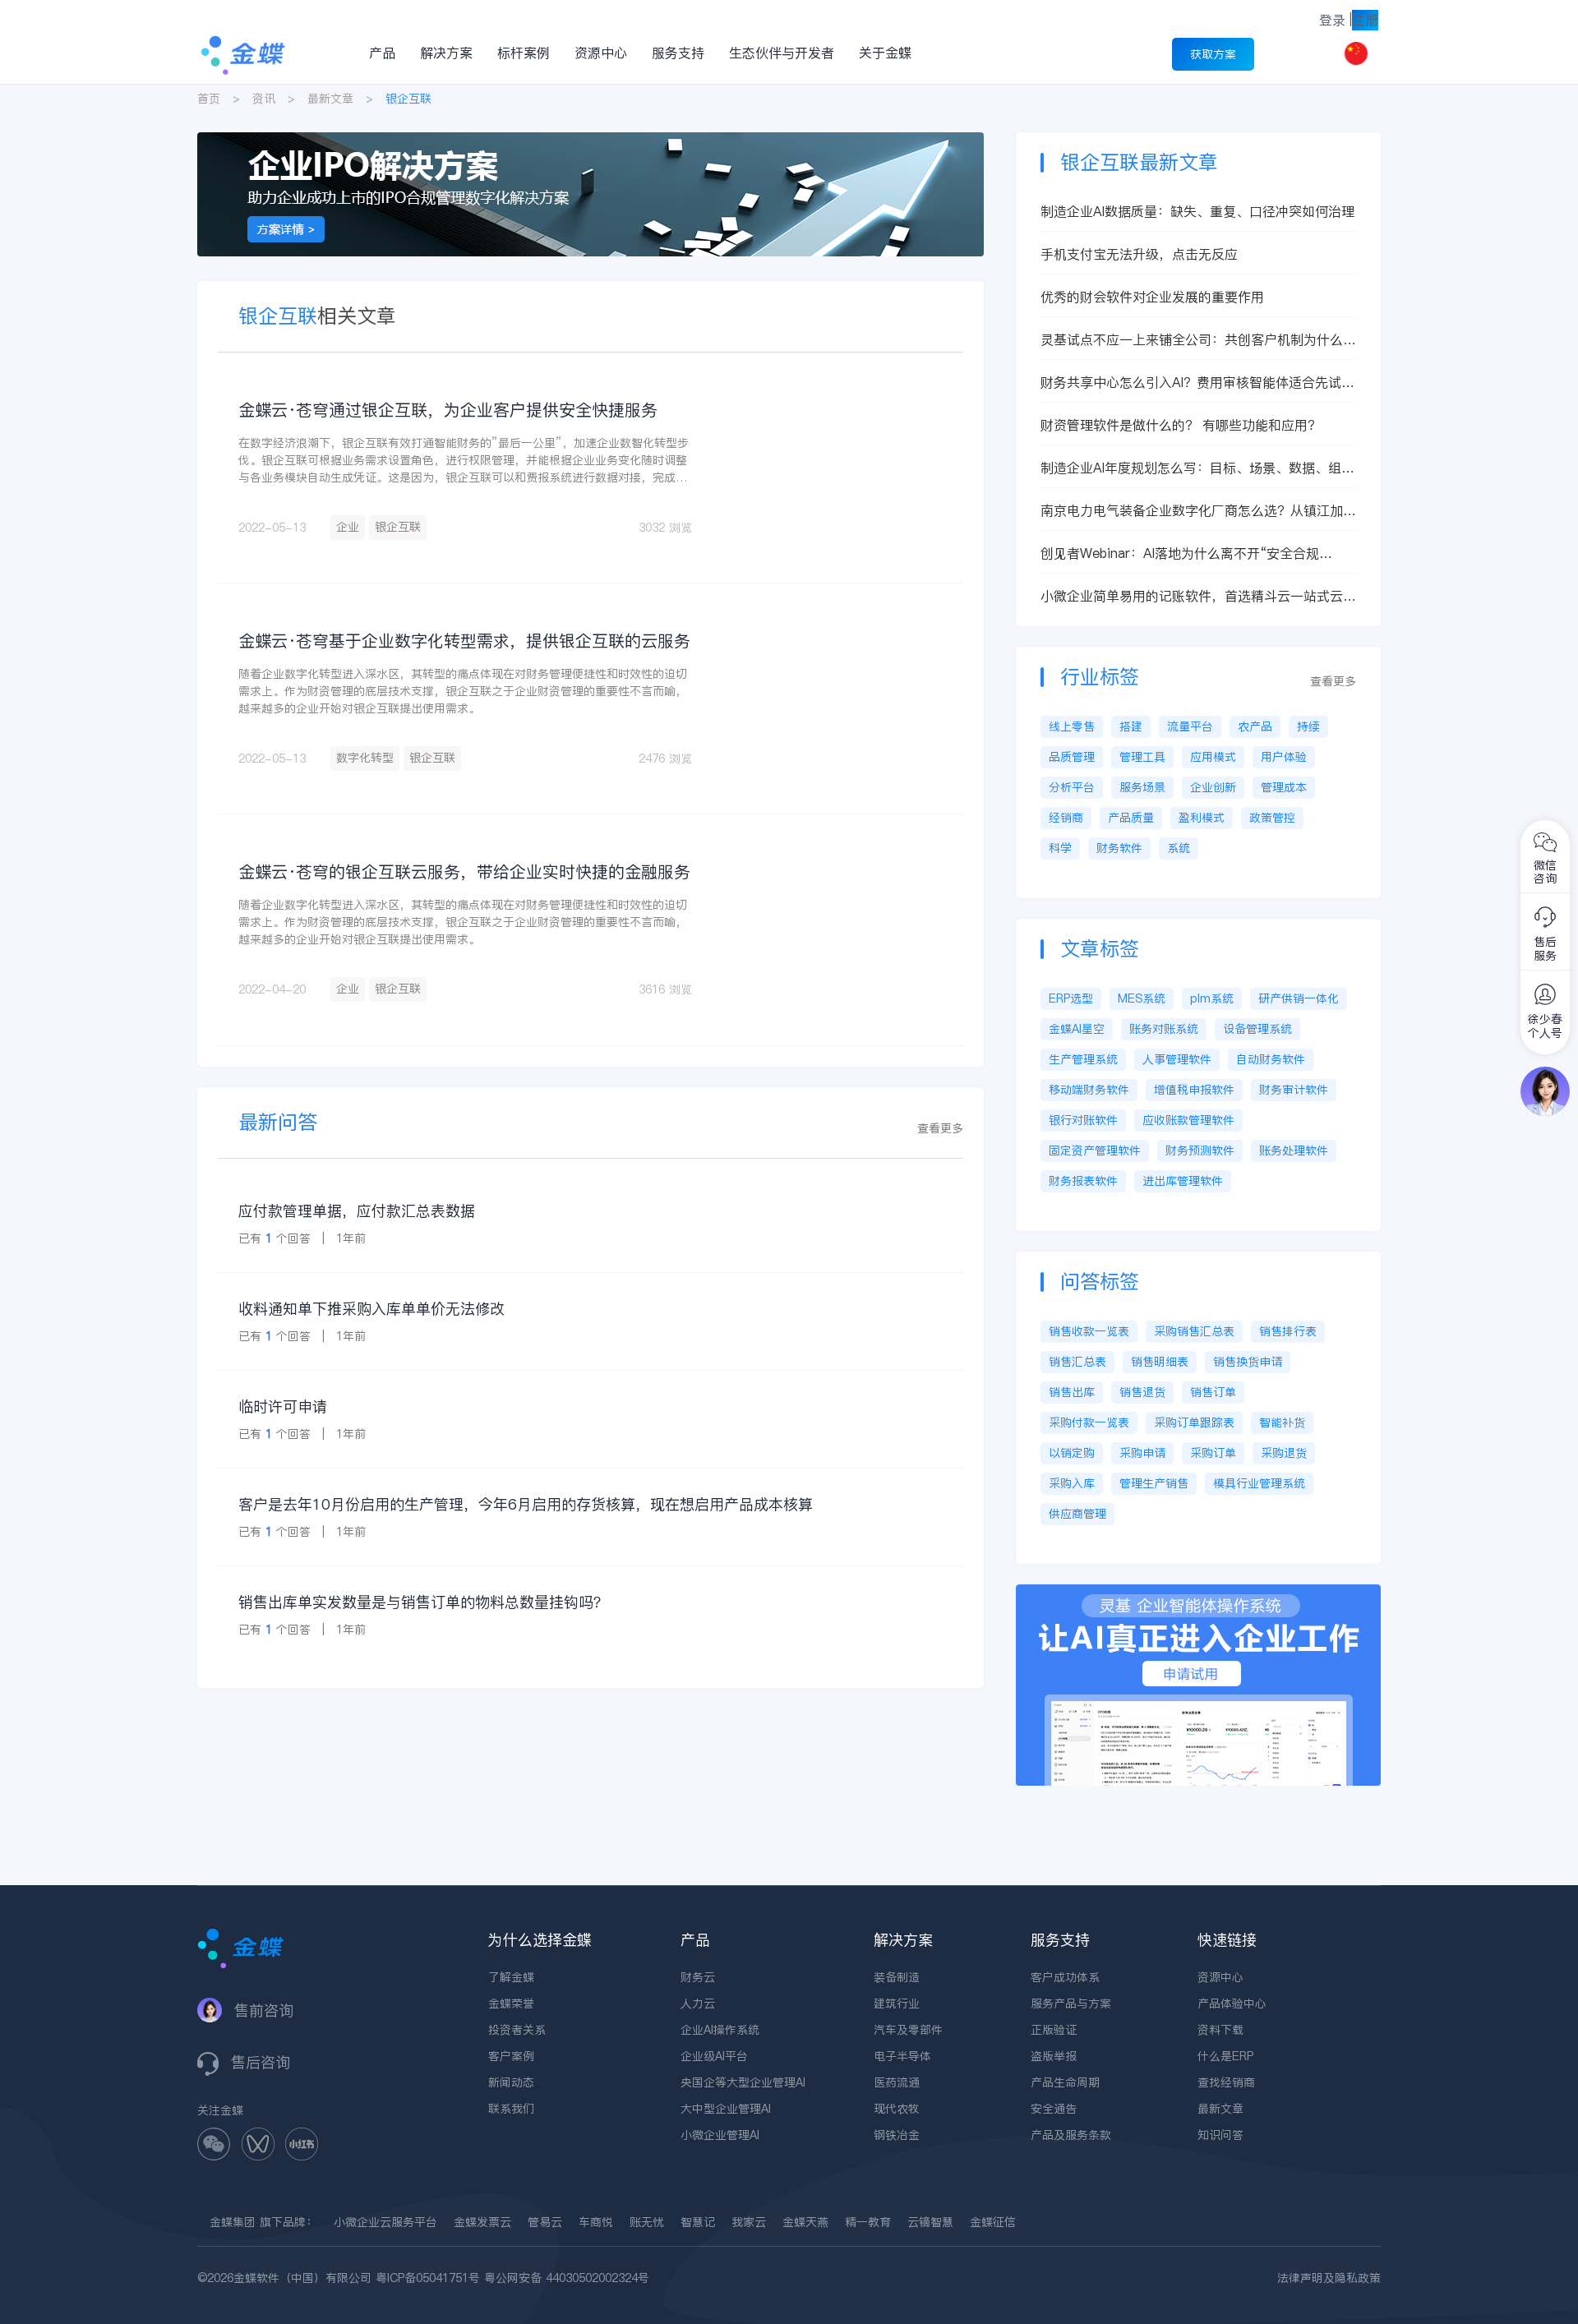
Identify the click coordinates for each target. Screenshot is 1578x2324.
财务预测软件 (1200, 1150)
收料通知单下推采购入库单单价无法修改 (371, 1309)
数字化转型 (365, 758)
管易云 (545, 2222)
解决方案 (446, 53)
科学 (1060, 848)
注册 (1365, 20)
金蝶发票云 (482, 2222)
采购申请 (1142, 1453)
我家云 (749, 2222)
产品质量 (1131, 818)
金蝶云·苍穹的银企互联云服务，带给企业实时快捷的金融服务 (464, 872)
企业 (348, 527)
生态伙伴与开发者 (782, 53)
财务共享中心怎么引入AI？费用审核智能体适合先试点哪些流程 (1197, 383)
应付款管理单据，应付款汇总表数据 (357, 1211)
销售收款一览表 (1089, 1331)
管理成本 (1284, 787)
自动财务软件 (1271, 1059)
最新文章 (330, 99)
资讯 (264, 99)
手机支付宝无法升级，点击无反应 (1139, 254)
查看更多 (940, 1128)
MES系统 (1142, 998)
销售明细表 (1160, 1362)
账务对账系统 (1164, 1029)
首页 (209, 99)
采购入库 (1072, 1483)
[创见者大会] (591, 141)
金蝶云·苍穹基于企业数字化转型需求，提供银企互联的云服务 (464, 641)
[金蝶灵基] (1198, 1593)
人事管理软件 (1177, 1059)
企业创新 (1213, 787)
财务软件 (1119, 848)
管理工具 (1142, 757)
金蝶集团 (233, 2222)
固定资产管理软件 (1095, 1150)
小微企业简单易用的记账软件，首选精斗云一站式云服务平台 (1198, 596)
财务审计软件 (1294, 1090)
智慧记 (698, 2222)
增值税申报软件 (1194, 1090)
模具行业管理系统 (1259, 1483)
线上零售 (1072, 726)
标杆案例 (524, 53)
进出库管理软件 (1183, 1181)
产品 (382, 53)
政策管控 (1272, 818)
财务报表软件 (1083, 1181)
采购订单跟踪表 (1194, 1423)
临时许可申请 (283, 1406)
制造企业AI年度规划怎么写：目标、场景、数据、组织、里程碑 (1191, 468)
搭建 (1131, 726)
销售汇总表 (1077, 1362)
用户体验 (1284, 757)
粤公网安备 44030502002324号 (567, 2278)
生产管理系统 (1083, 1059)
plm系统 (1212, 998)
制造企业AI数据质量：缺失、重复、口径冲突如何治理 (1197, 211)
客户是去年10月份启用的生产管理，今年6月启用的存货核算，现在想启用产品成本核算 (526, 1504)
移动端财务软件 (1089, 1090)
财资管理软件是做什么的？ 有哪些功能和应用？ (1181, 425)
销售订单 (1213, 1392)
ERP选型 (1071, 998)
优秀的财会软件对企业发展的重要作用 (1152, 297)
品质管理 (1072, 757)
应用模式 (1213, 757)
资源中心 (601, 53)
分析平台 (1072, 787)
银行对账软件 (1083, 1120)
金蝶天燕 (805, 2222)
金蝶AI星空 (1077, 1029)
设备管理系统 (1257, 1029)
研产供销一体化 (1299, 998)
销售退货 (1142, 1392)
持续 (1308, 726)
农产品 (1255, 726)
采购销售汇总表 (1194, 1331)
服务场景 (1142, 787)
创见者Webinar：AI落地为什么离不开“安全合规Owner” (1180, 553)
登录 (1332, 20)
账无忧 (647, 2222)
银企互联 (398, 527)
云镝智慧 (930, 2222)
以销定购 (1072, 1453)
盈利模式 (1202, 818)
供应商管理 (1077, 1514)
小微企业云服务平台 (385, 2222)
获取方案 (1213, 54)
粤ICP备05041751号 (428, 2278)
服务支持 (678, 53)
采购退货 (1284, 1453)
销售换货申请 (1248, 1362)
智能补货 (1282, 1423)
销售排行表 (1288, 1331)
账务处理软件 (1294, 1150)
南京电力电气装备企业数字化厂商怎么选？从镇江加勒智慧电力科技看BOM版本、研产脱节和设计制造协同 (1198, 511)
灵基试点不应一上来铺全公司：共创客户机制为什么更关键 (1198, 340)
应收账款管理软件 (1188, 1120)
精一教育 (868, 2222)
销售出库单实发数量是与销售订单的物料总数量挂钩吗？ (423, 1602)
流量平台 (1190, 726)
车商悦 (596, 2222)
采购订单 (1213, 1453)
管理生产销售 (1154, 1483)
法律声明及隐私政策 (1329, 2278)
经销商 (1066, 818)
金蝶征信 (993, 2222)
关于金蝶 (885, 53)
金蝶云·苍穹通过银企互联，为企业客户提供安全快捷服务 (448, 410)
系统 (1179, 848)
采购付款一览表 (1089, 1423)
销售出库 (1072, 1392)
